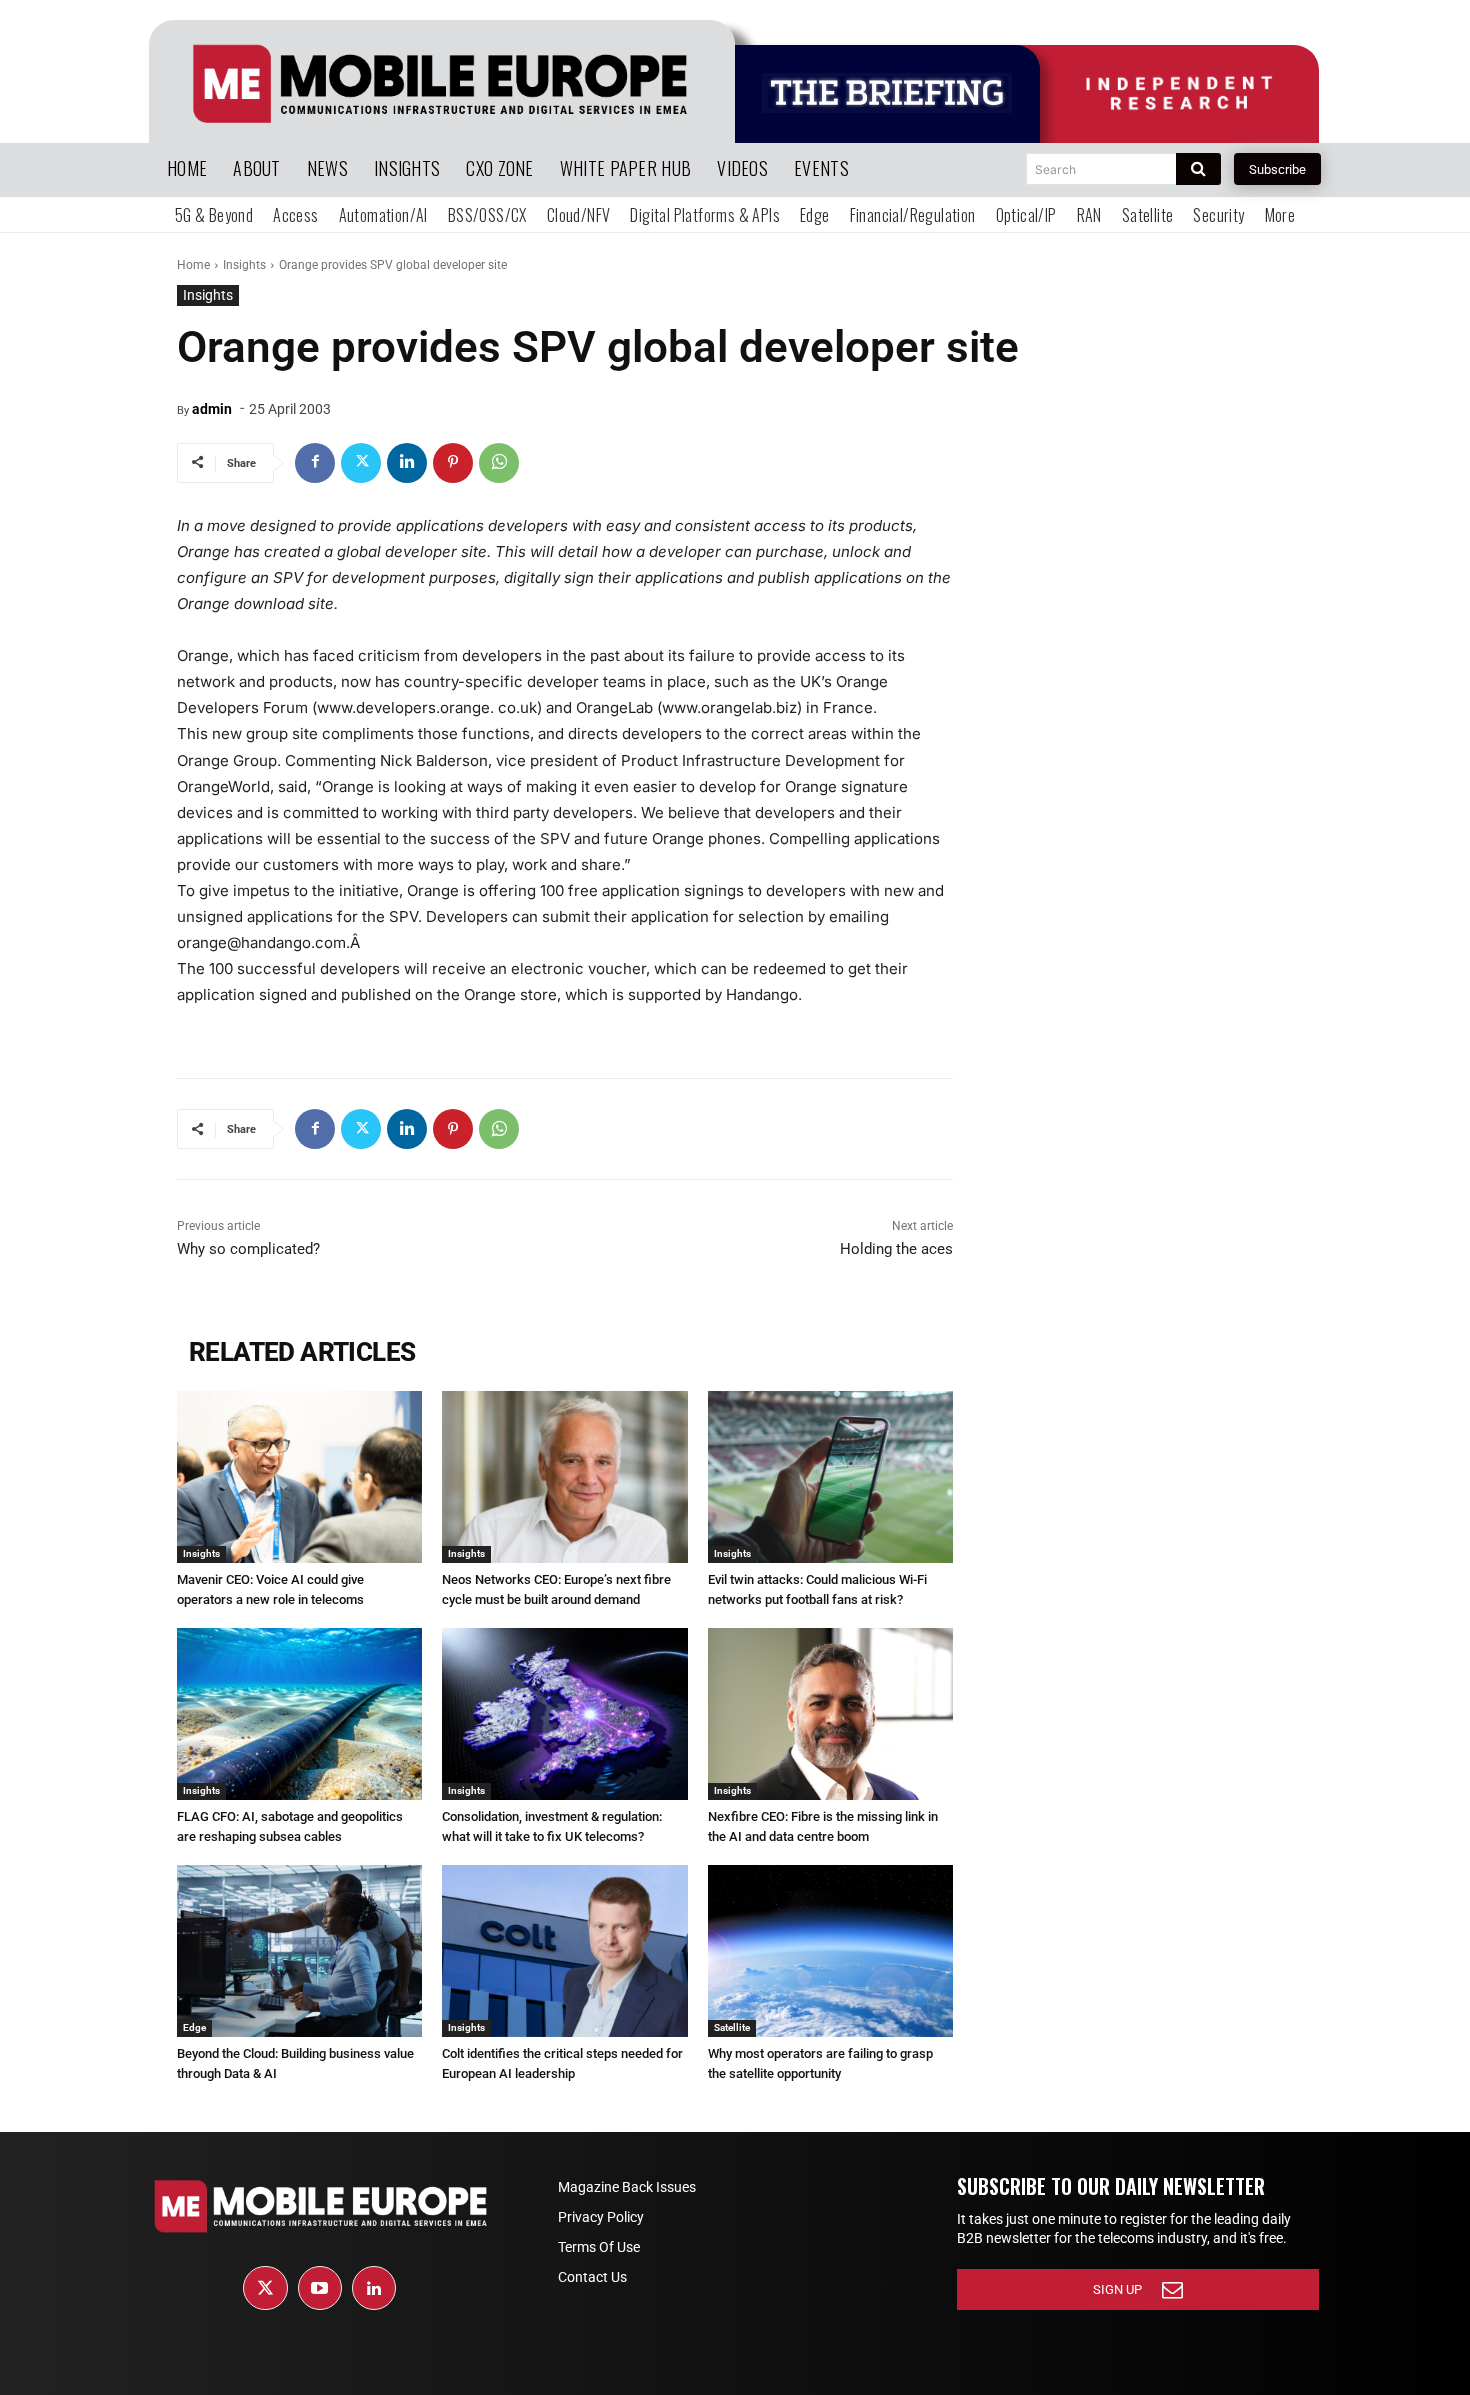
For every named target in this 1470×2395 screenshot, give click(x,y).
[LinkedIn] (374, 2288)
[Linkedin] (407, 463)
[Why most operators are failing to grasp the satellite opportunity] (830, 1951)
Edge (194, 2027)
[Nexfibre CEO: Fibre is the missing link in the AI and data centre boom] (830, 1714)
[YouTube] (320, 2288)
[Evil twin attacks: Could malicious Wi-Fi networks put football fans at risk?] (830, 1477)
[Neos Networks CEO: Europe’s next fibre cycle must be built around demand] (564, 1477)
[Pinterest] (453, 463)
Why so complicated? (248, 1249)
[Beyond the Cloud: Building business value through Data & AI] (299, 1951)
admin (212, 409)
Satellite (732, 2027)
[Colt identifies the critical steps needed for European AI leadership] (564, 1951)
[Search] (1198, 169)
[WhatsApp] (499, 463)
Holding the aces (896, 1249)
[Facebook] (315, 463)
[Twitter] (361, 463)
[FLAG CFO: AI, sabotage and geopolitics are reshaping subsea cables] (299, 1714)
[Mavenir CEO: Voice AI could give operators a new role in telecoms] (299, 1477)
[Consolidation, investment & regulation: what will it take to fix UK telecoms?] (564, 1714)
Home (193, 265)
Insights (244, 265)
